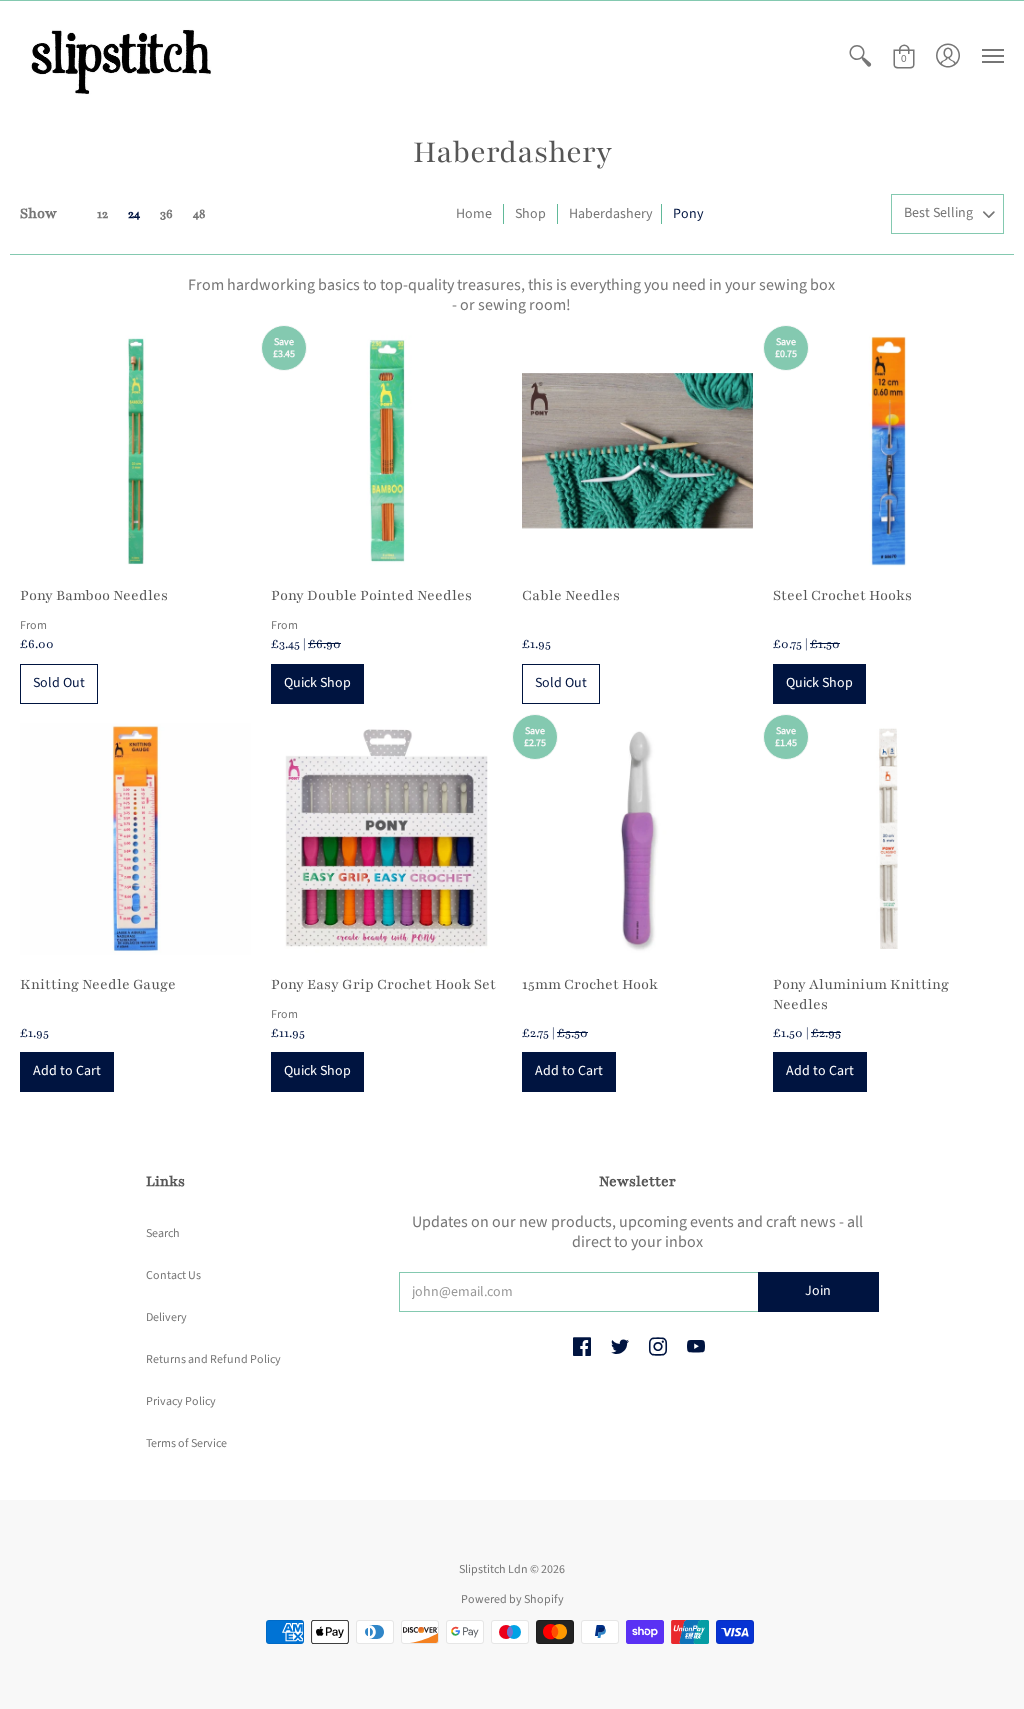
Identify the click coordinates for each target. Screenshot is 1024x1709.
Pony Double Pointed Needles (371, 595)
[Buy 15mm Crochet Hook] (637, 839)
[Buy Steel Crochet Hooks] (888, 450)
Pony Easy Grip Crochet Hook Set (383, 984)
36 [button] (166, 214)
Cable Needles (571, 595)
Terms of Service (186, 1443)
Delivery (166, 1317)
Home (474, 214)
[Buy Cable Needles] (637, 450)
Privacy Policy (181, 1401)
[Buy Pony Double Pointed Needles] (386, 450)
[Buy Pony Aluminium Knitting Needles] (888, 839)
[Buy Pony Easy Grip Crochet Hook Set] (386, 839)
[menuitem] (860, 56)
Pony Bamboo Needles (94, 595)
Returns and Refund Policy (213, 1359)
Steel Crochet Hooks (842, 595)
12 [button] (102, 214)
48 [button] (199, 214)
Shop (530, 214)
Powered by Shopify (512, 1599)
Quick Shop (317, 683)
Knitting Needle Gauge (98, 984)
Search (163, 1233)
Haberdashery (611, 214)
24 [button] (134, 214)
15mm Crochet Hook (590, 984)
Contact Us (173, 1275)
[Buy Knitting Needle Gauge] (135, 839)
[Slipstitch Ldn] (120, 56)
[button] (860, 56)
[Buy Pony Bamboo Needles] (135, 450)
